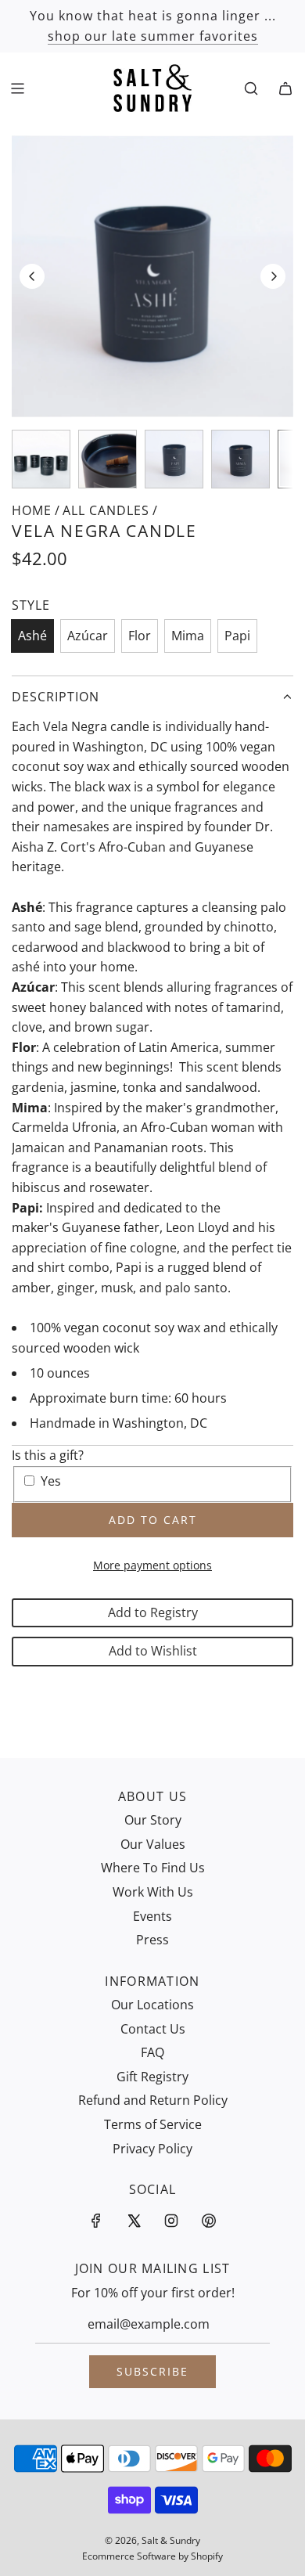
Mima (188, 636)
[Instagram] (171, 2221)
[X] (134, 2221)
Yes (51, 1481)
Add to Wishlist (153, 1651)
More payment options (152, 1565)
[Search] (251, 88)
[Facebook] (96, 2221)
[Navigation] (17, 88)
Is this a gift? (48, 1455)
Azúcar (88, 636)
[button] (32, 276)
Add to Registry (153, 1612)
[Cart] (285, 88)
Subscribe (152, 2371)
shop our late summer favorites (153, 36)
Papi (237, 636)
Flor (140, 636)
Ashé (32, 636)
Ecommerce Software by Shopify (152, 2556)
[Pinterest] (209, 2221)
